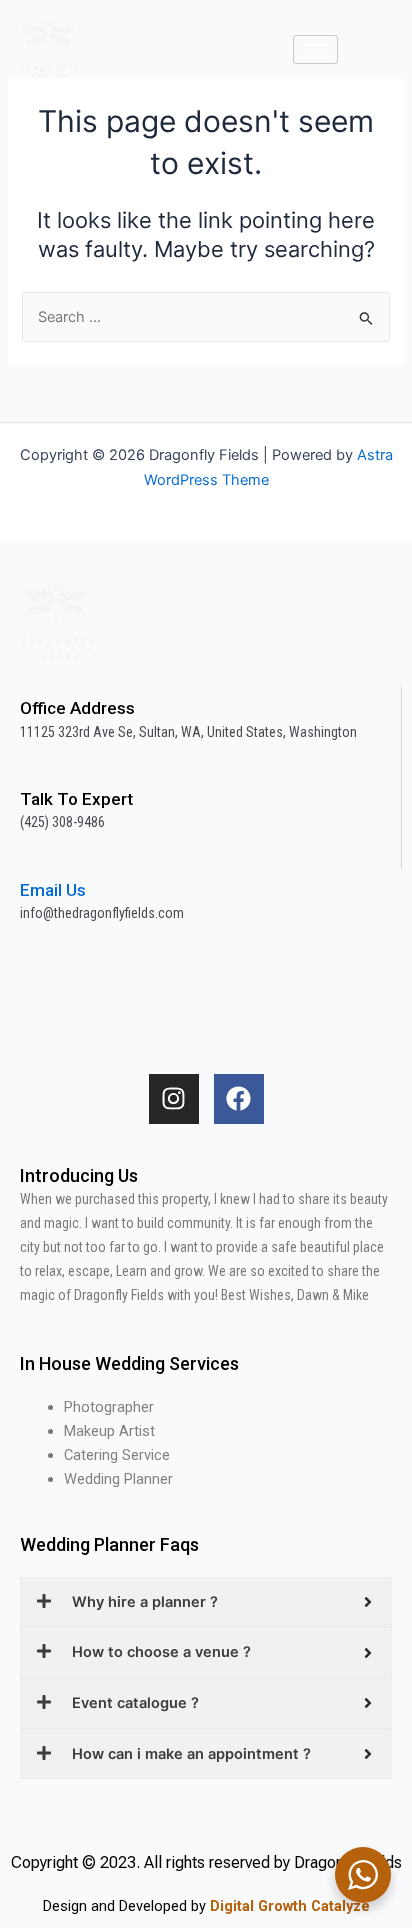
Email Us (53, 890)
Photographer (109, 1407)
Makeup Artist (109, 1431)
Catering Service (117, 1455)
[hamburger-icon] (315, 49)
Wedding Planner (118, 1479)
